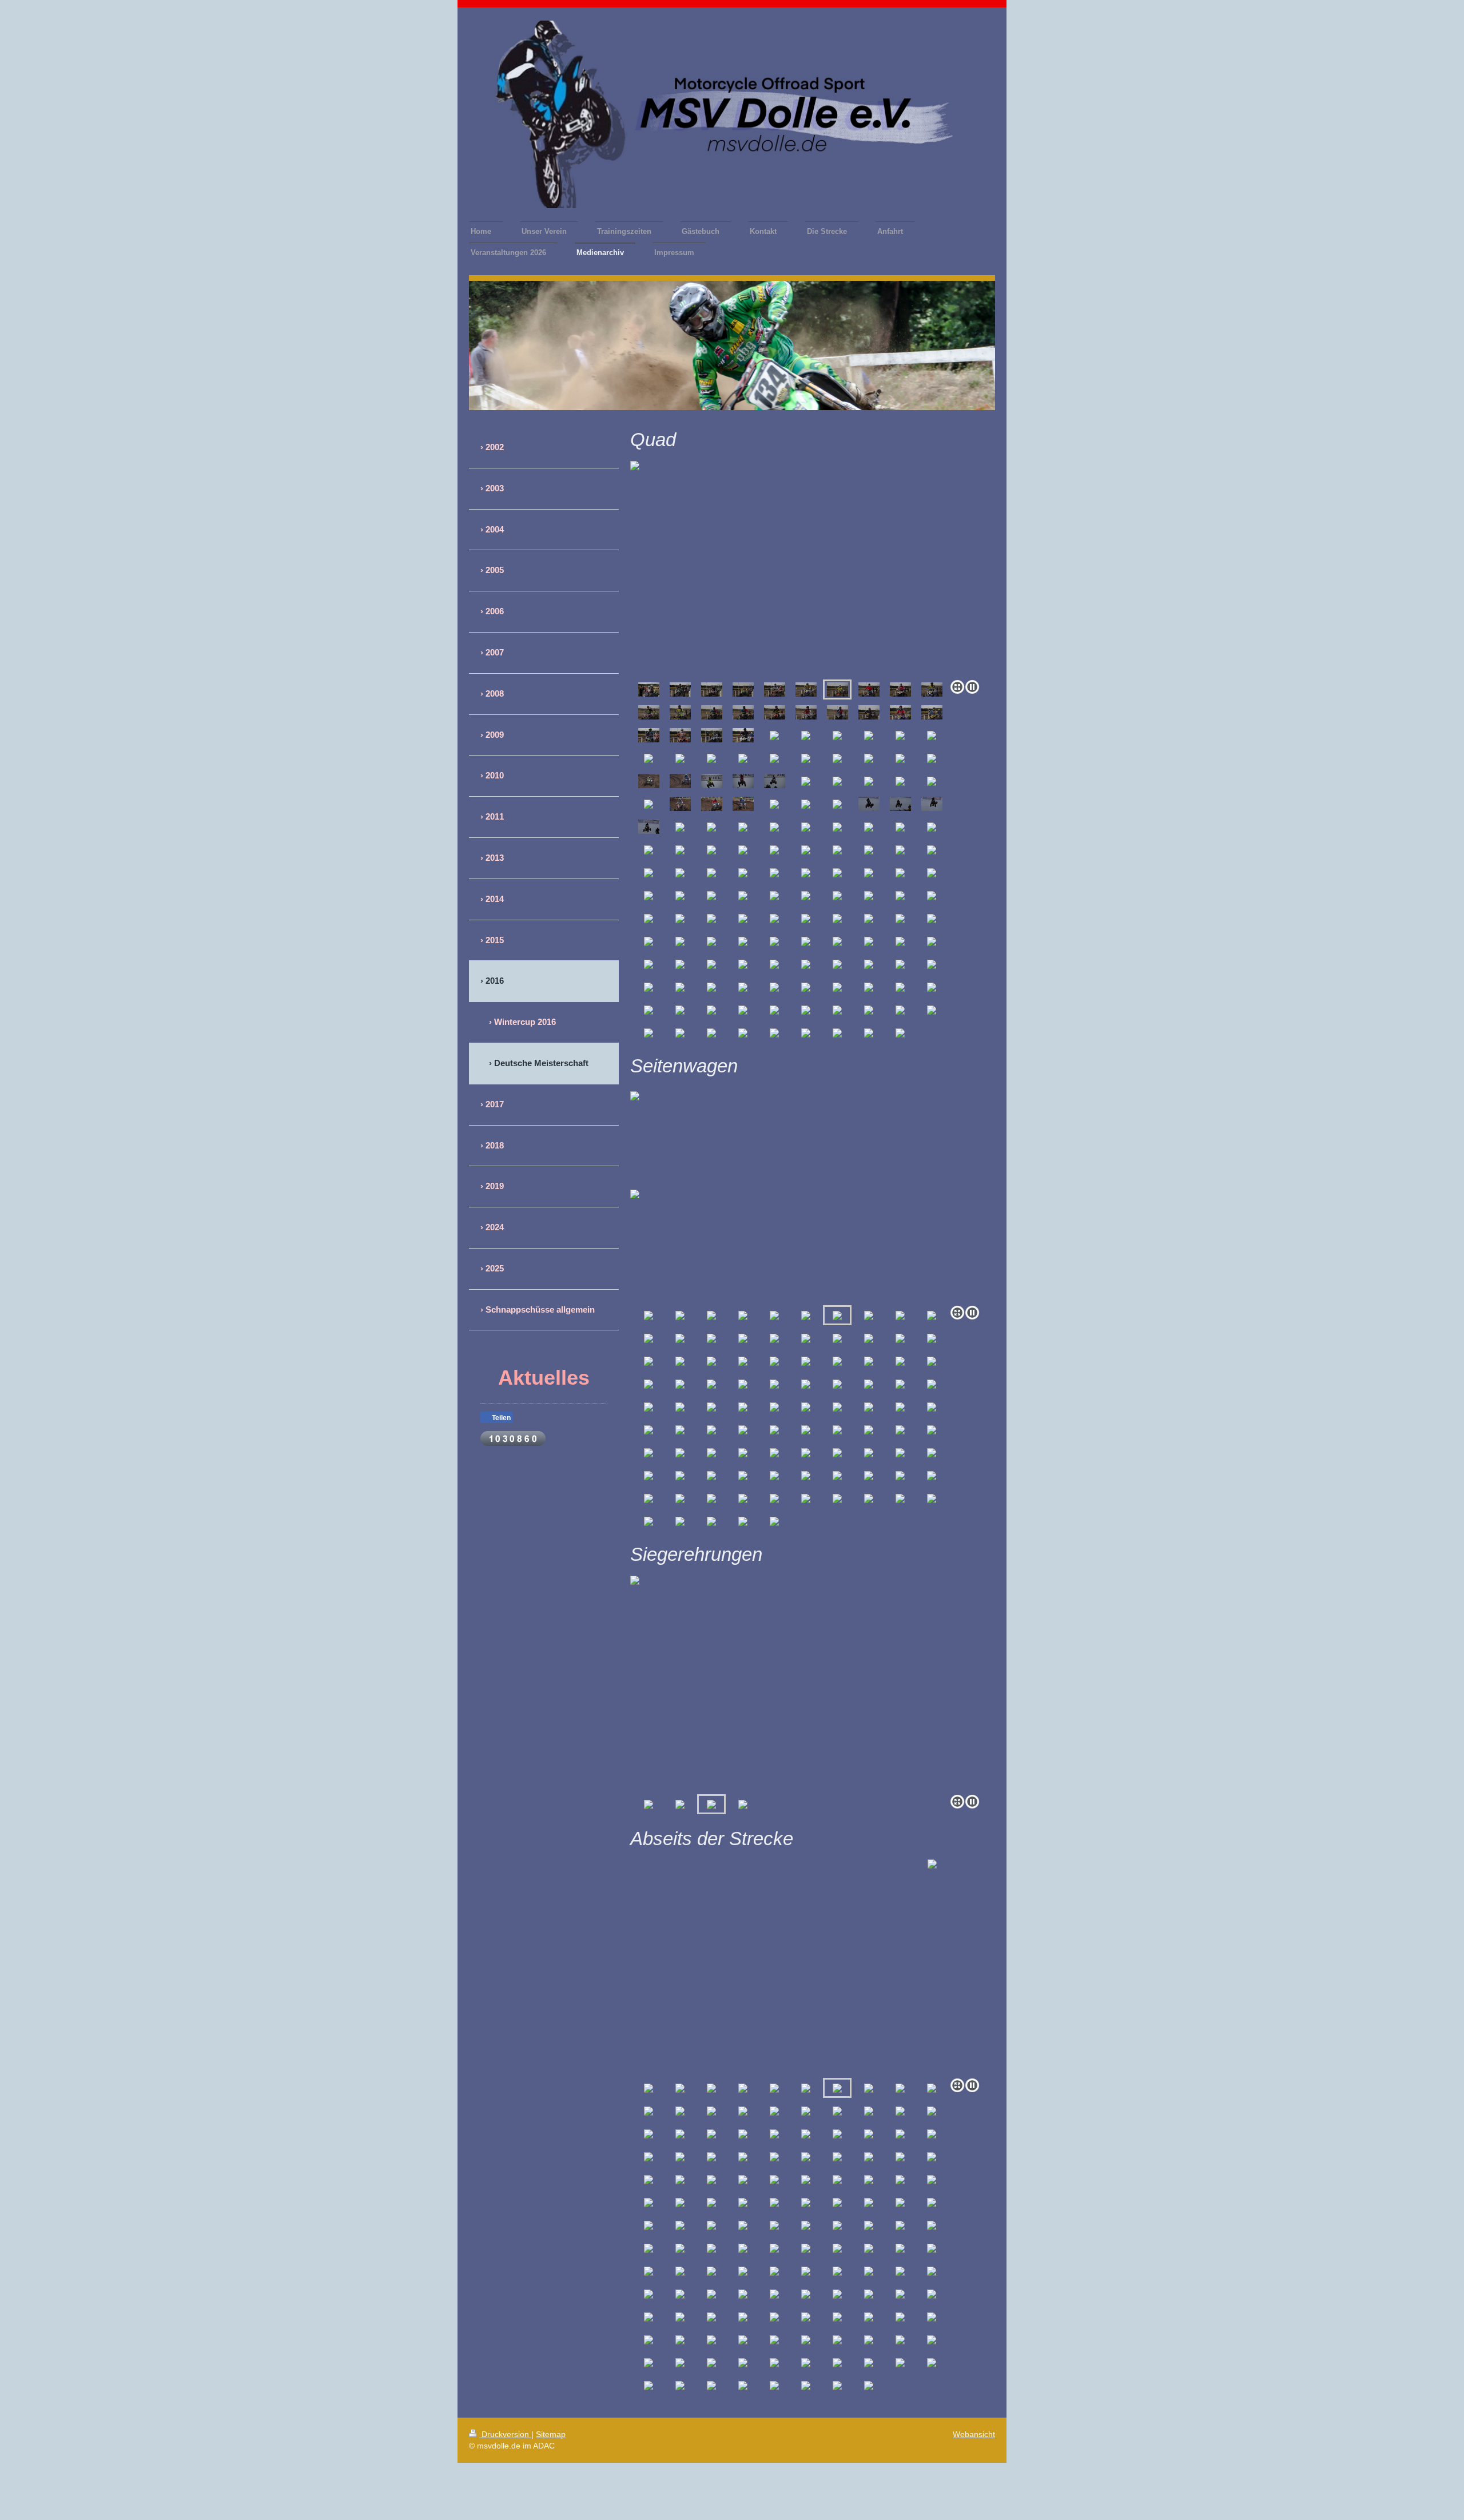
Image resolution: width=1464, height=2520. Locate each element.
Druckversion (505, 2434)
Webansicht (974, 2434)
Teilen (500, 1418)
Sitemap (551, 2434)
